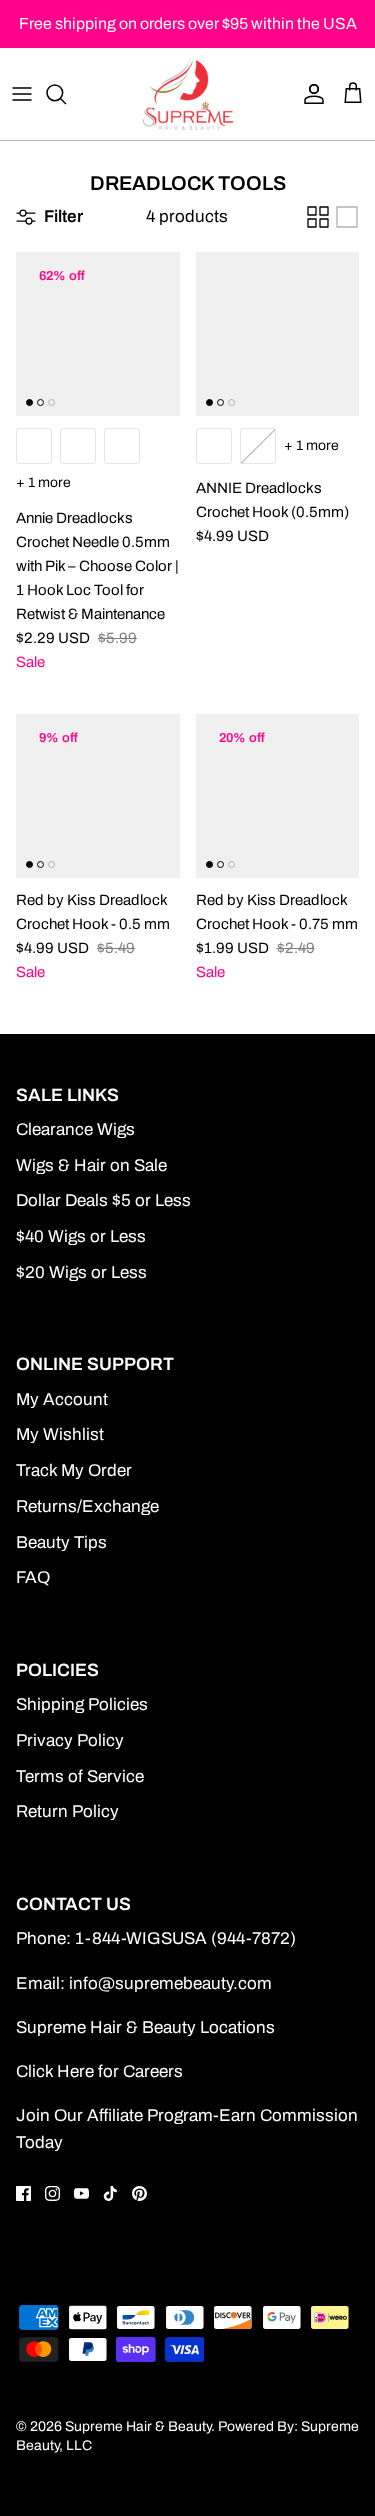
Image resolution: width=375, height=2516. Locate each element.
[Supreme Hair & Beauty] (188, 94)
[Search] (66, 94)
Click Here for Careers (99, 2071)
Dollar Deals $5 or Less (103, 1200)
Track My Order (74, 1470)
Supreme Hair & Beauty (138, 2426)
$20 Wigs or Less (81, 1272)
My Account (62, 1399)
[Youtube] (81, 2193)
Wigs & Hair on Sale (91, 1165)
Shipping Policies (82, 1704)
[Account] (309, 94)
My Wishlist (60, 1434)
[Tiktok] (110, 2193)
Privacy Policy (70, 1740)
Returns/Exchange (87, 1506)
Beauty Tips (61, 1542)
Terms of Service (80, 1776)
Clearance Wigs (75, 1129)
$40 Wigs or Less (81, 1236)
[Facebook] (23, 2193)
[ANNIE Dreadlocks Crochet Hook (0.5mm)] (278, 334)
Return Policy (67, 1811)
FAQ (33, 1577)
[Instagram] (52, 2193)
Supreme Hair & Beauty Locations (145, 2027)
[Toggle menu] (22, 94)
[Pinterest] (139, 2193)
